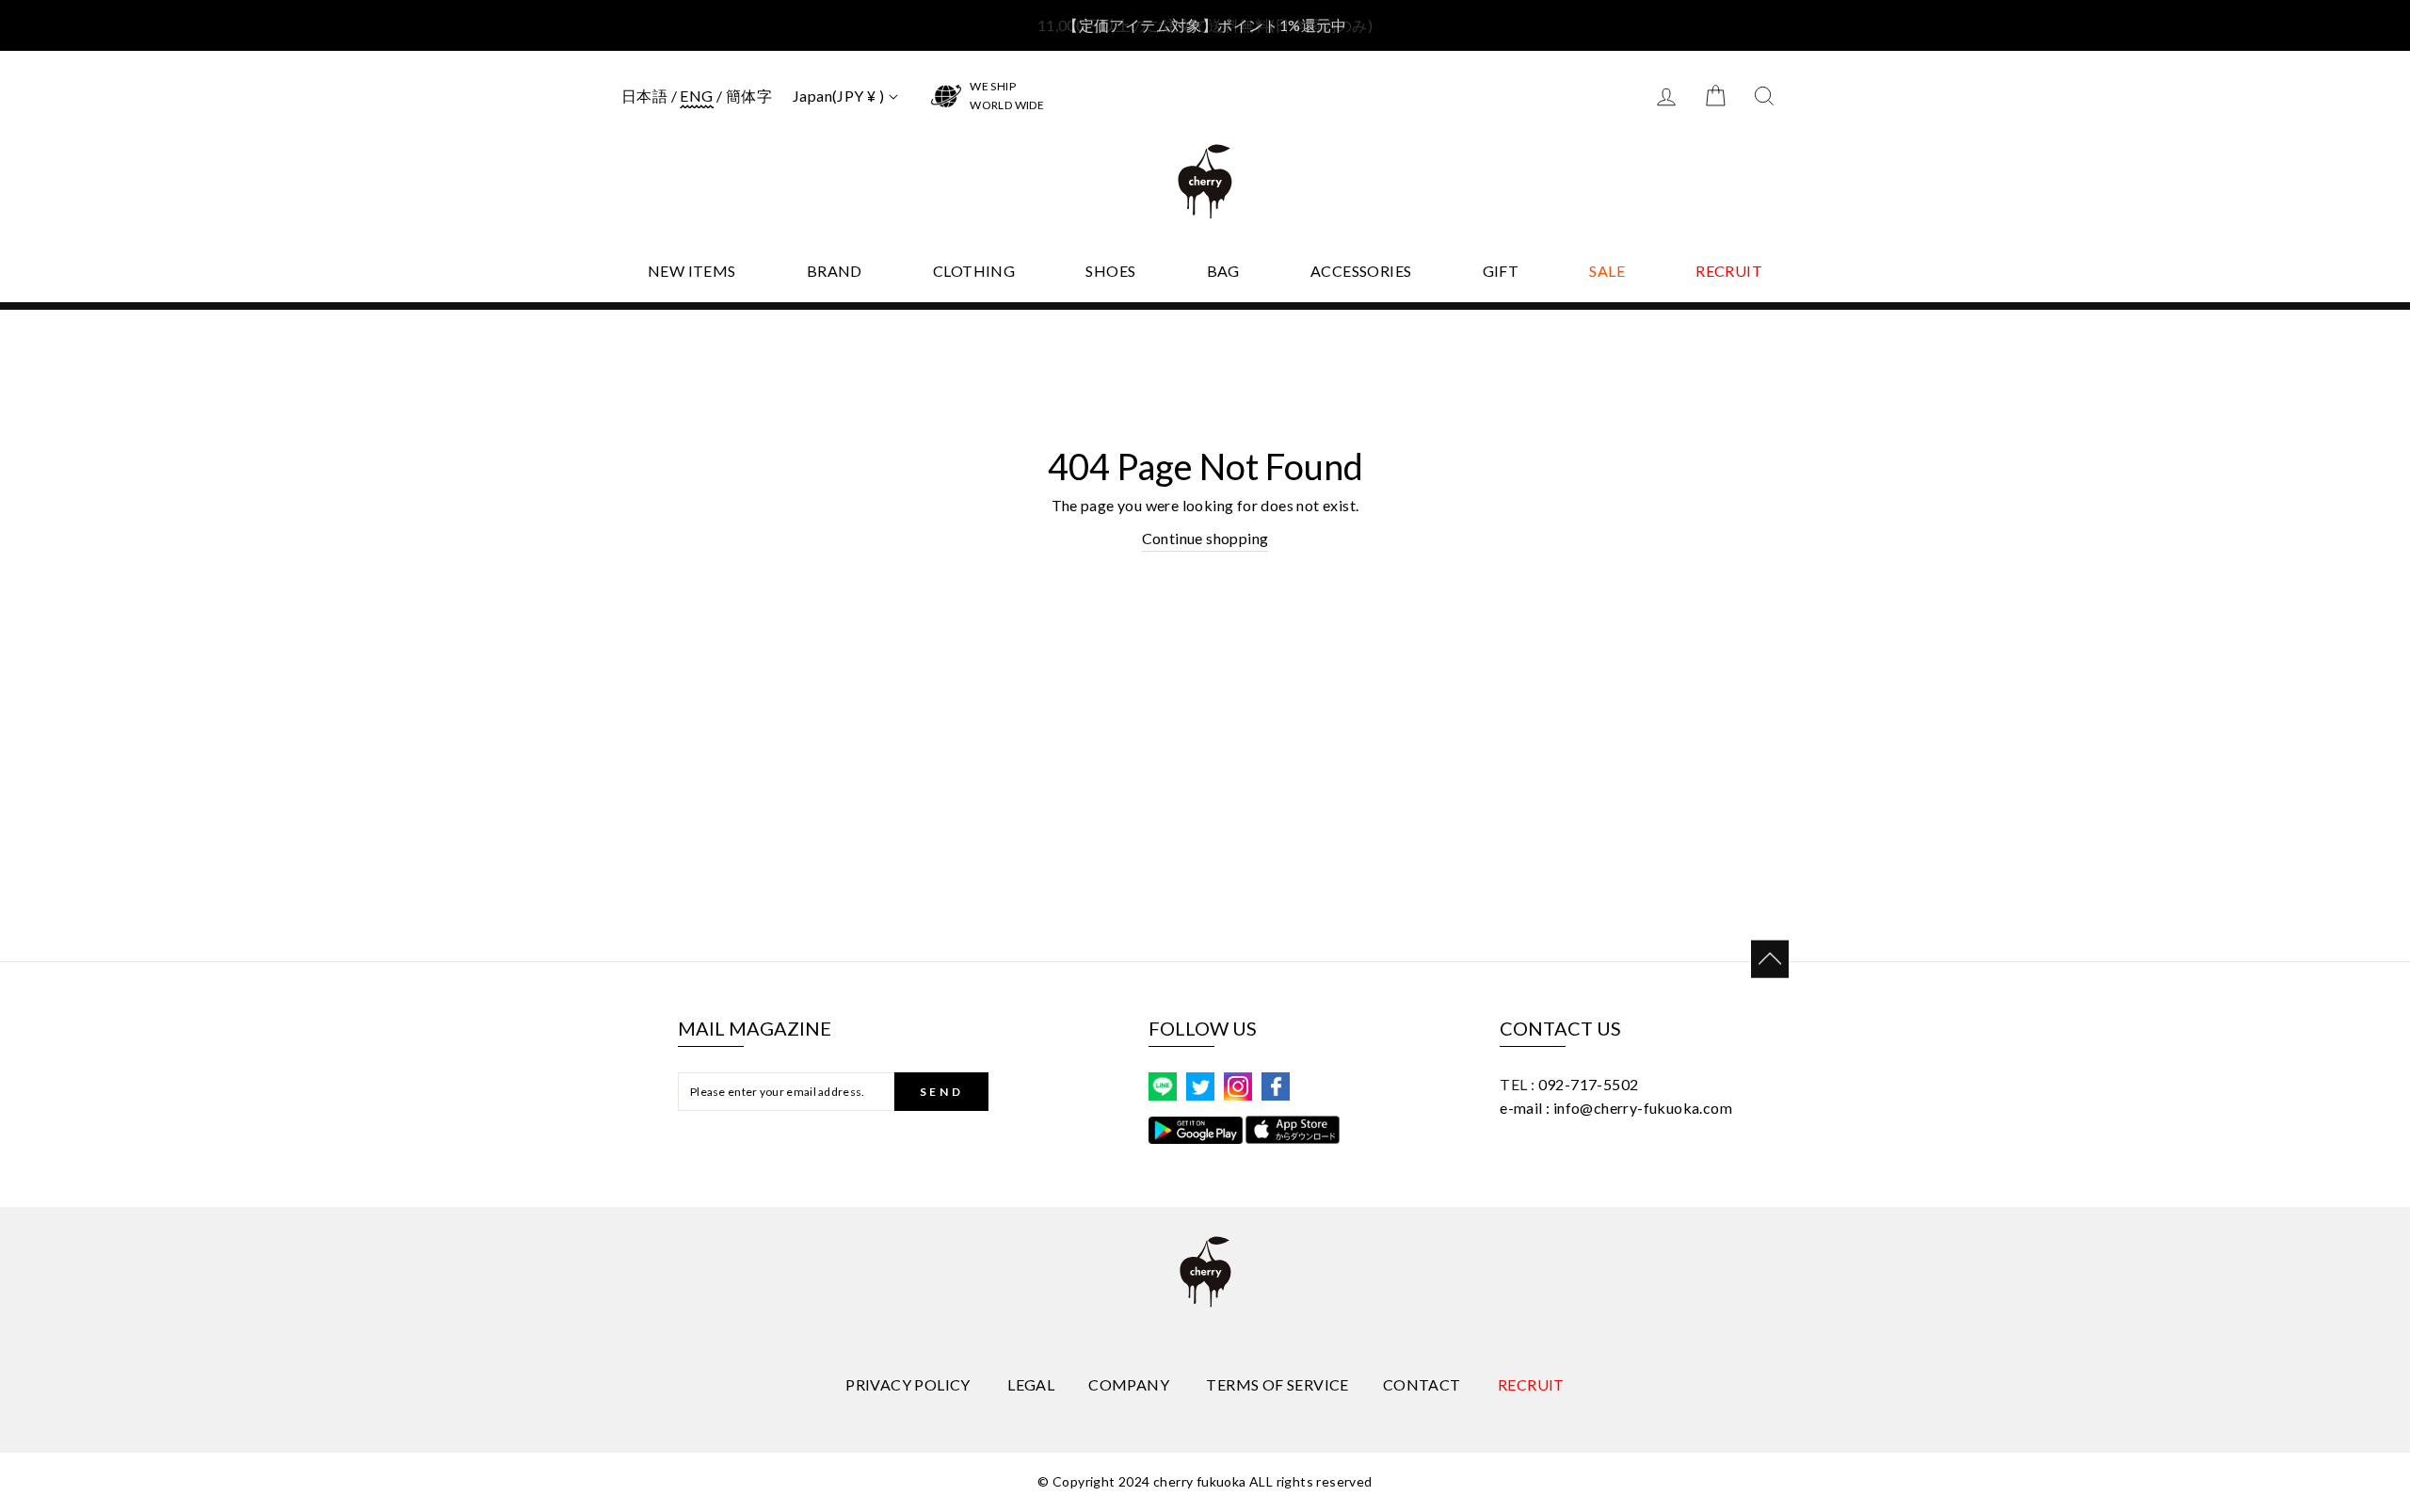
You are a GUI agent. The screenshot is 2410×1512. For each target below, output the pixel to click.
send (941, 1092)
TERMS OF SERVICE (1277, 1384)
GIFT (1501, 271)
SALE (1607, 271)
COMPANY (1129, 1384)
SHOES (1110, 271)
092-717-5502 (1589, 1084)
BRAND (835, 271)
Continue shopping (1205, 538)
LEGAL (1031, 1384)
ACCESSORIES (1361, 271)
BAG (1223, 271)
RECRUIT (1729, 271)
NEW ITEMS (692, 271)
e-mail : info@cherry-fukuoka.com (1616, 1108)
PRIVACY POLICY (908, 1384)
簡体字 (749, 96)
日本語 (644, 96)
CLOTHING (974, 271)
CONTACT (1422, 1384)
